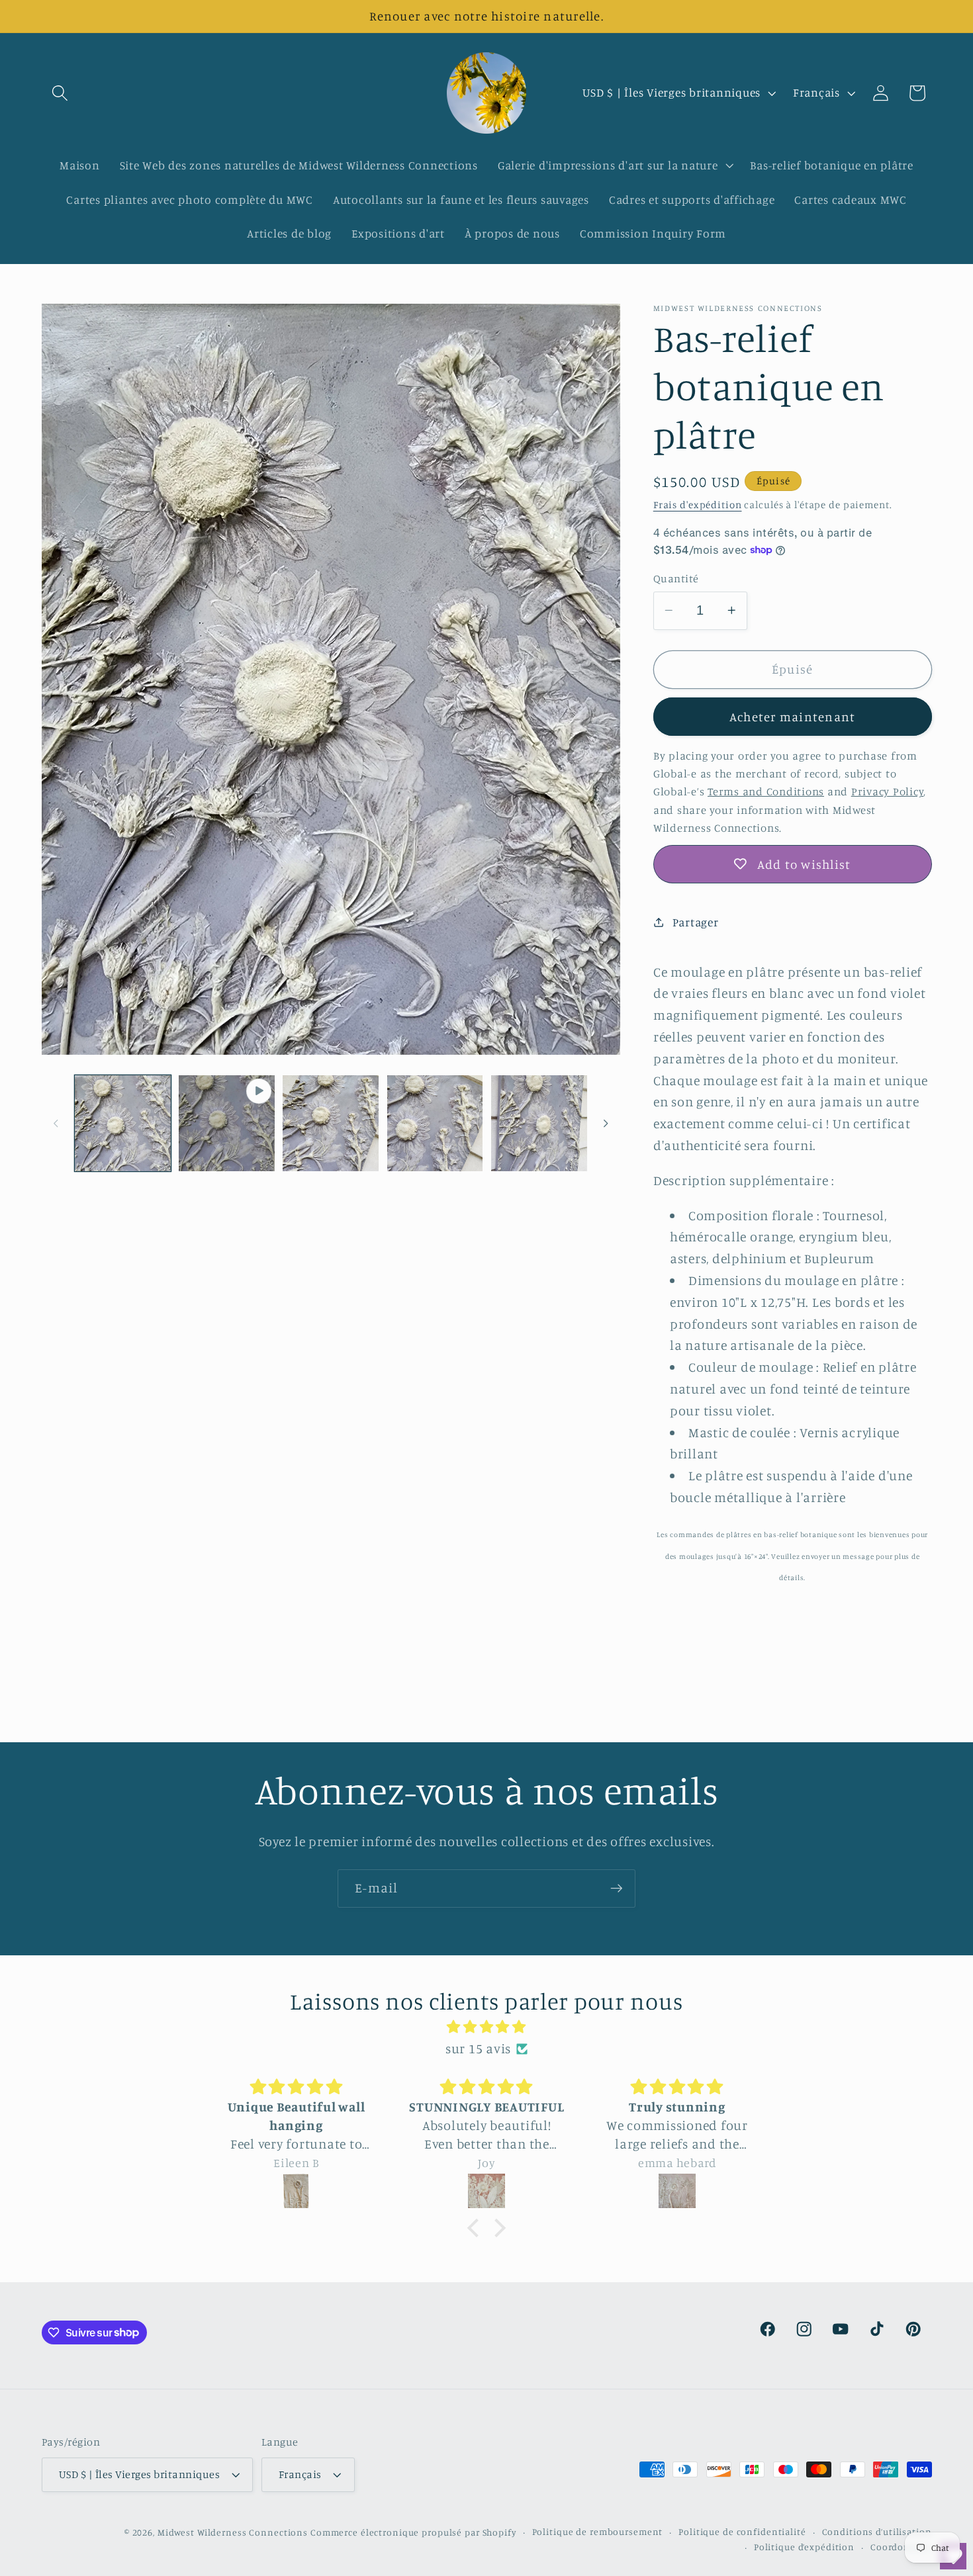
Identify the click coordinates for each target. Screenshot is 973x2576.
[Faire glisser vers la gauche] (56, 1123)
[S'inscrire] (617, 1888)
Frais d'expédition (698, 504)
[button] (60, 93)
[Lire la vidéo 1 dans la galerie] (227, 1123)
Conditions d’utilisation (877, 2532)
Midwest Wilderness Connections (233, 2532)
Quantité (676, 578)
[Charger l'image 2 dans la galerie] (331, 1123)
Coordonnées (901, 2547)
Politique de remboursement (598, 2532)
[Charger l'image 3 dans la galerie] (435, 1123)
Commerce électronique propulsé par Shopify (413, 2532)
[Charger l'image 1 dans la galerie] (123, 1123)
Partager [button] (696, 921)
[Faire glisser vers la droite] (606, 1123)
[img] (486, 2027)
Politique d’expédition (804, 2547)
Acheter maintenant (793, 716)
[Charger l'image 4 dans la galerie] (539, 1123)
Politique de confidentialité (742, 2532)
